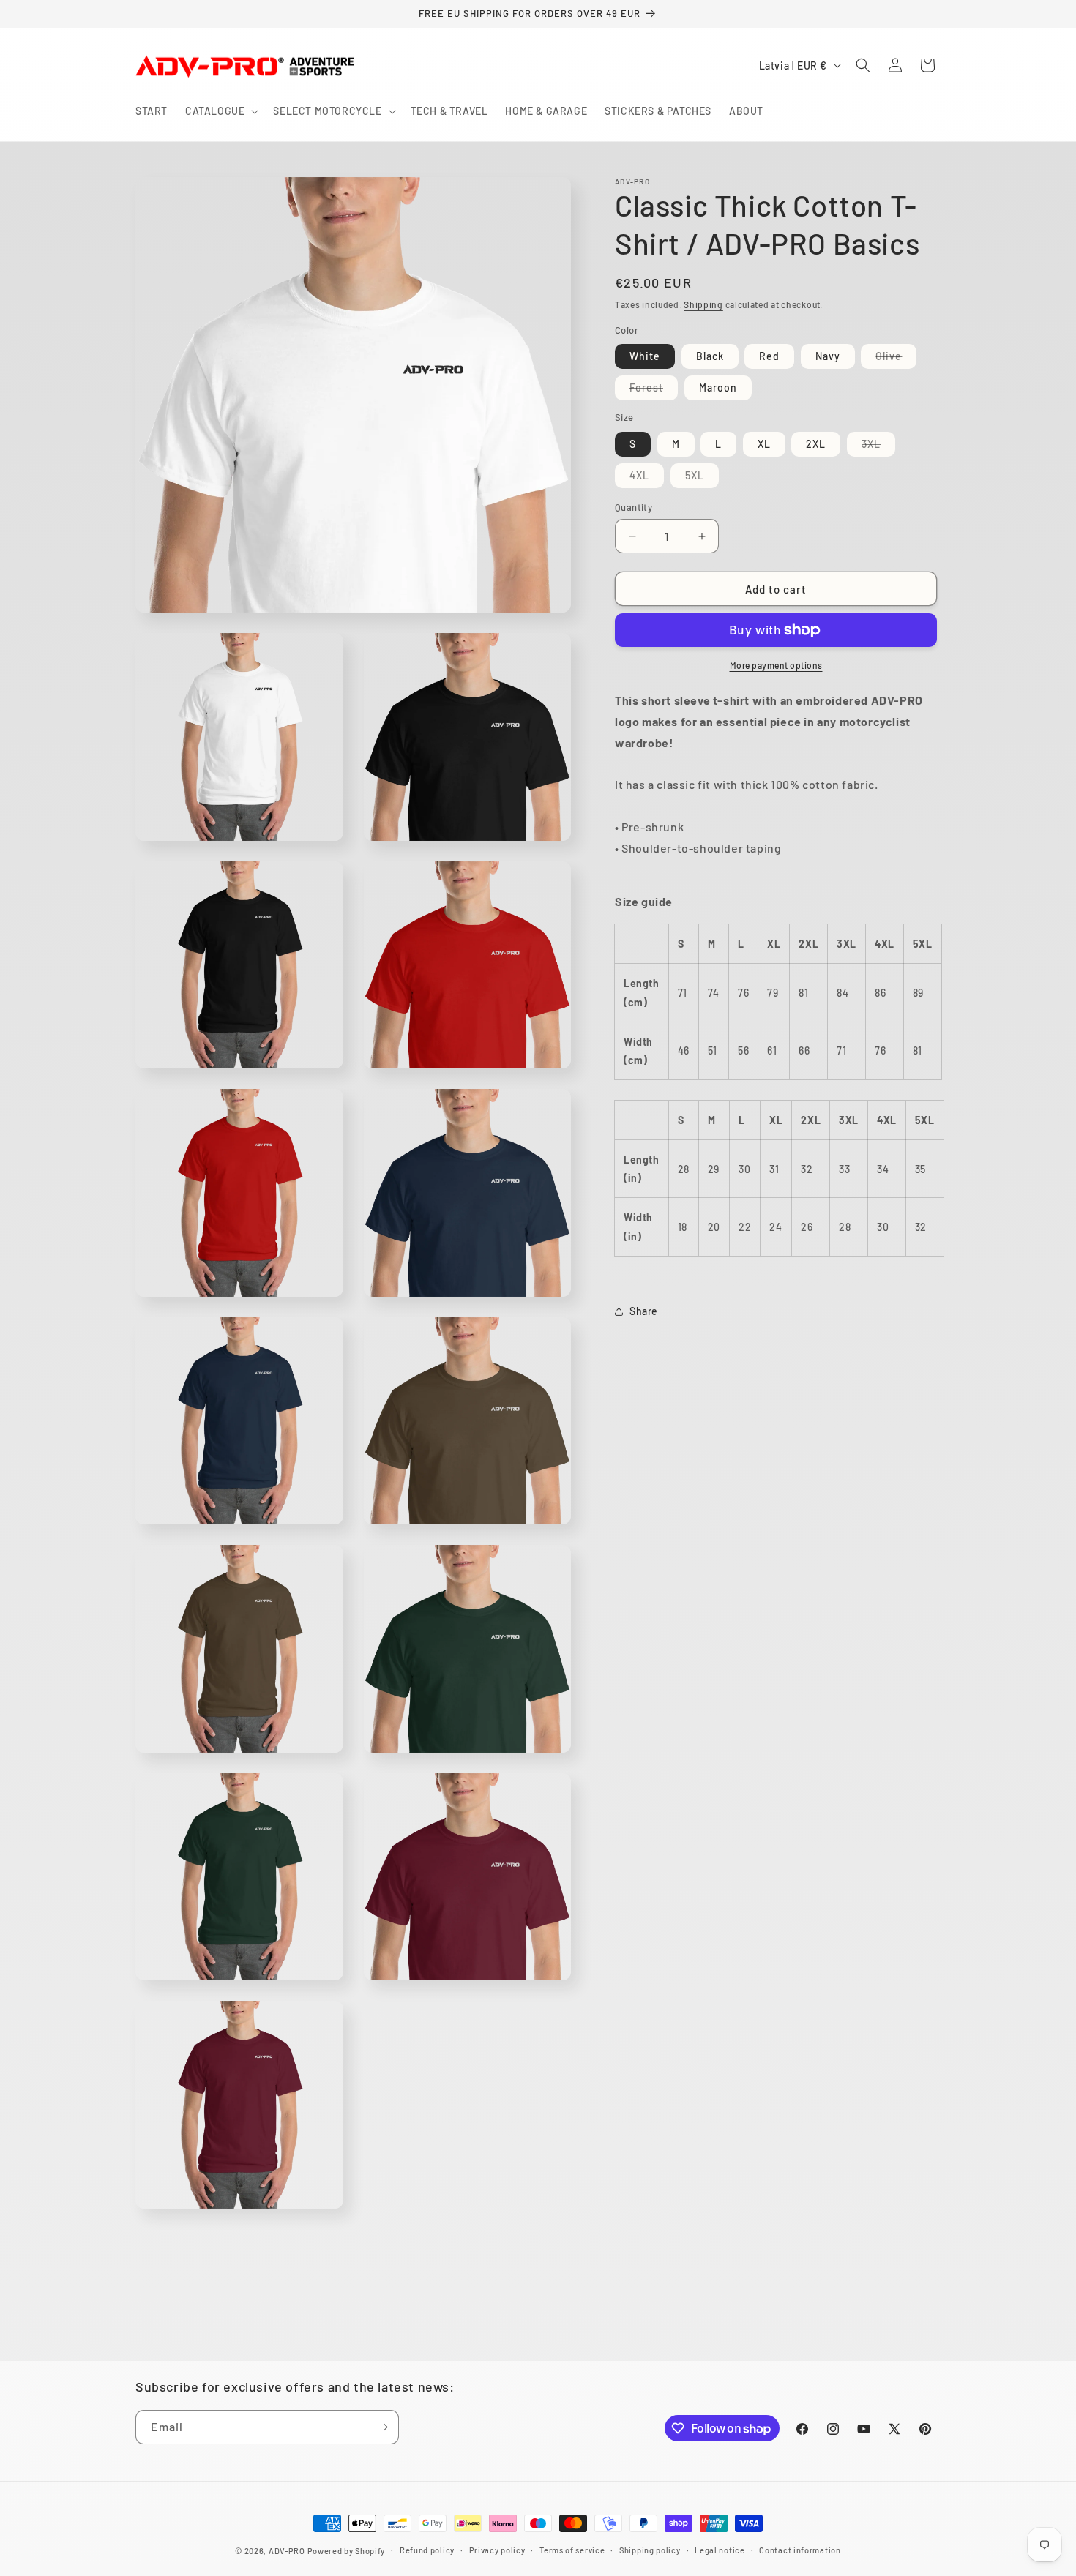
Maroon (718, 387)
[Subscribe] (382, 2427)
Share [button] (644, 1311)
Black (710, 356)
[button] (220, 111)
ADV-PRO (287, 2551)
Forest (654, 390)
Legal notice (720, 2550)
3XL (878, 447)
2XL (816, 444)
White (645, 356)
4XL (647, 478)
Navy (828, 356)
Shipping (703, 304)
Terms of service (572, 2550)
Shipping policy (650, 2550)
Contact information (800, 2550)
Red (769, 356)
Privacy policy (497, 2550)
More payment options (776, 665)
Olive (896, 359)
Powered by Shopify (347, 2551)
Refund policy (427, 2550)
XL (764, 444)
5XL (702, 478)
